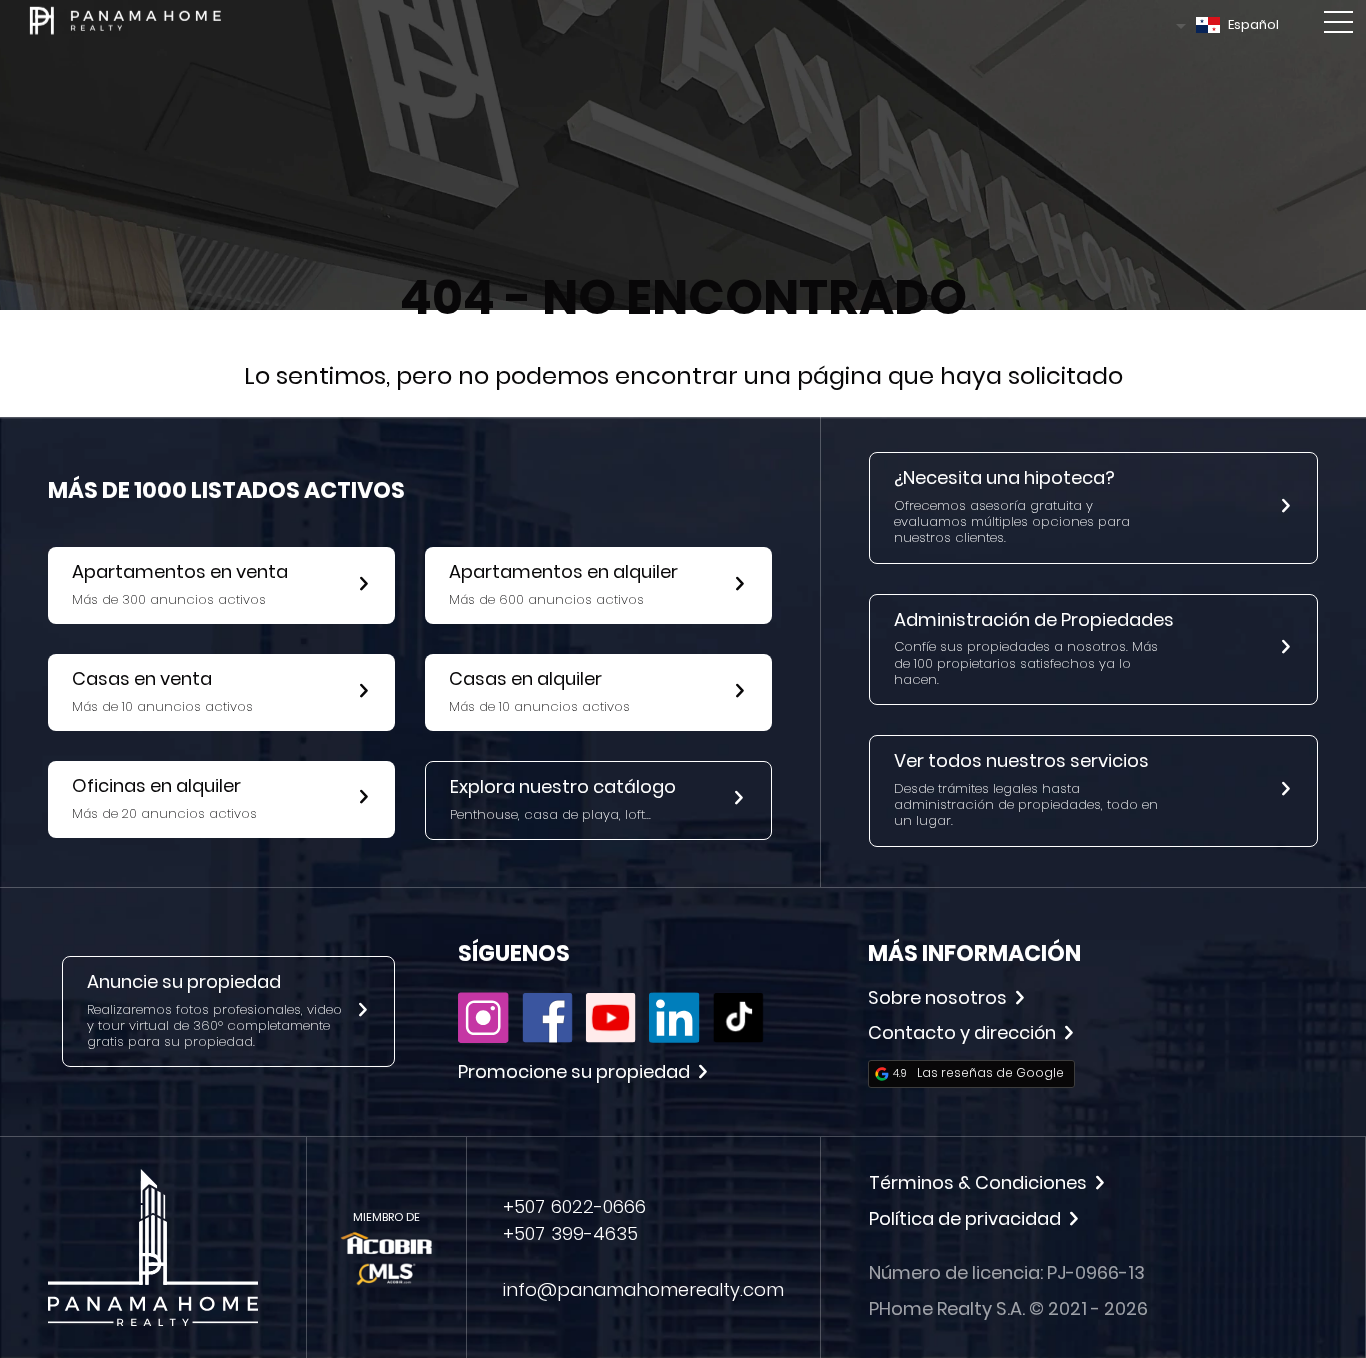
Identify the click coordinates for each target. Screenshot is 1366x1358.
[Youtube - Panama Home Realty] (610, 1036)
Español (1253, 24)
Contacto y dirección (962, 1032)
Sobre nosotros (937, 997)
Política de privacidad (965, 1218)
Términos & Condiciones (978, 1182)
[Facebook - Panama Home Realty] (547, 1036)
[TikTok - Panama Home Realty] (738, 1036)
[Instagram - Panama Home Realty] (483, 1036)
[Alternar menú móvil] (1338, 25)
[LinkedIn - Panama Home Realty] (674, 1036)
